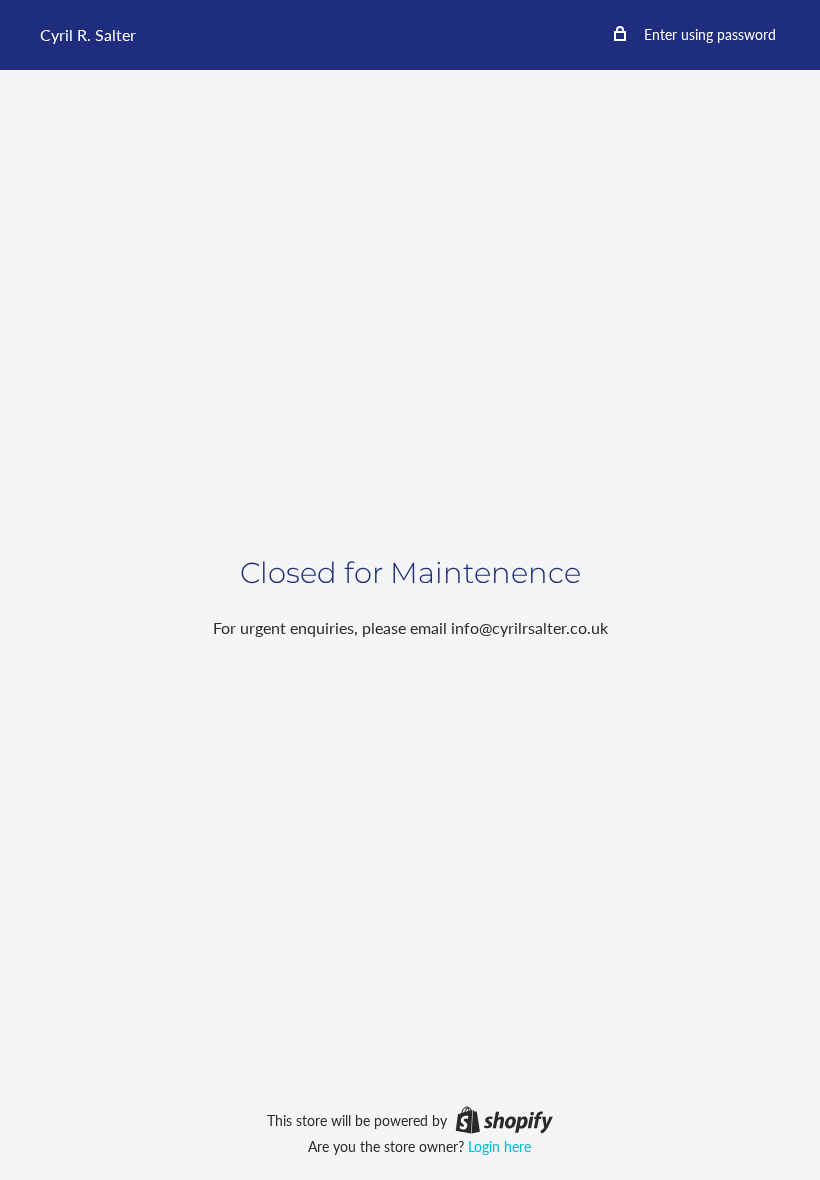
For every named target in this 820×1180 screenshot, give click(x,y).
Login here (499, 1146)
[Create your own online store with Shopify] (504, 1119)
